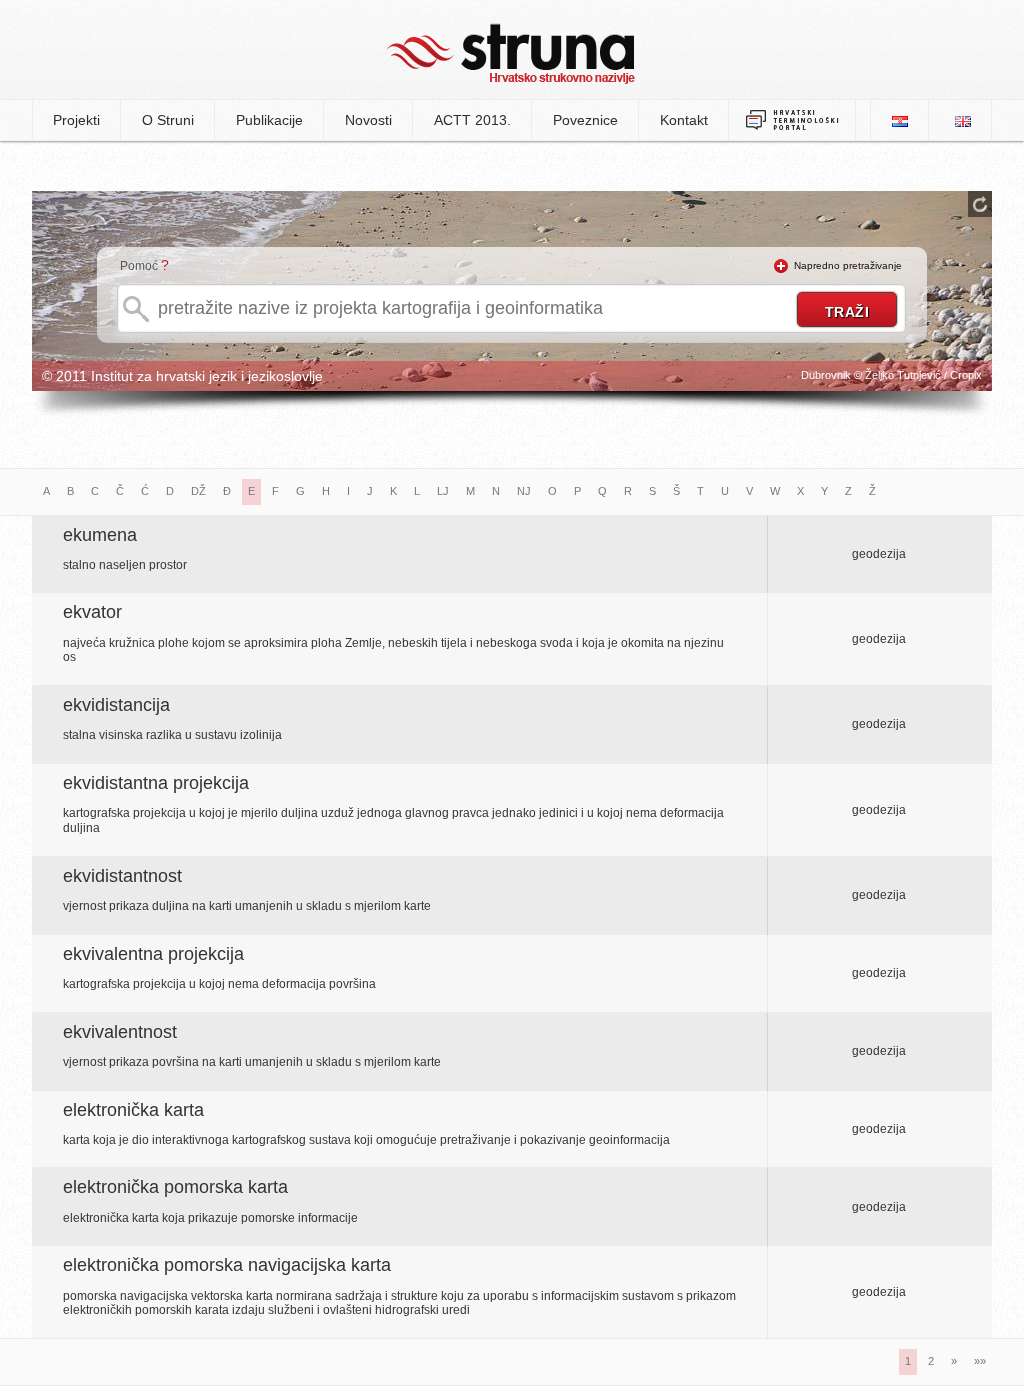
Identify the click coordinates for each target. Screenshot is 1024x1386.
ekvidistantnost (122, 876)
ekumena (100, 535)
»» (980, 1361)
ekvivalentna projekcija (153, 954)
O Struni (168, 120)
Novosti (368, 120)
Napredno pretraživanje (848, 265)
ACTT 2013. (472, 120)
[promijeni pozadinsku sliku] (980, 204)
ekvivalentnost (120, 1032)
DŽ (198, 491)
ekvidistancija (116, 705)
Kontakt (684, 120)
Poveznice (585, 120)
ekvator (92, 612)
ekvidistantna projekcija (156, 783)
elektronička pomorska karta (175, 1187)
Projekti (76, 120)
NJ (524, 491)
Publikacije (269, 120)
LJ (443, 491)
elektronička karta (133, 1110)
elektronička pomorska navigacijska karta (227, 1265)
